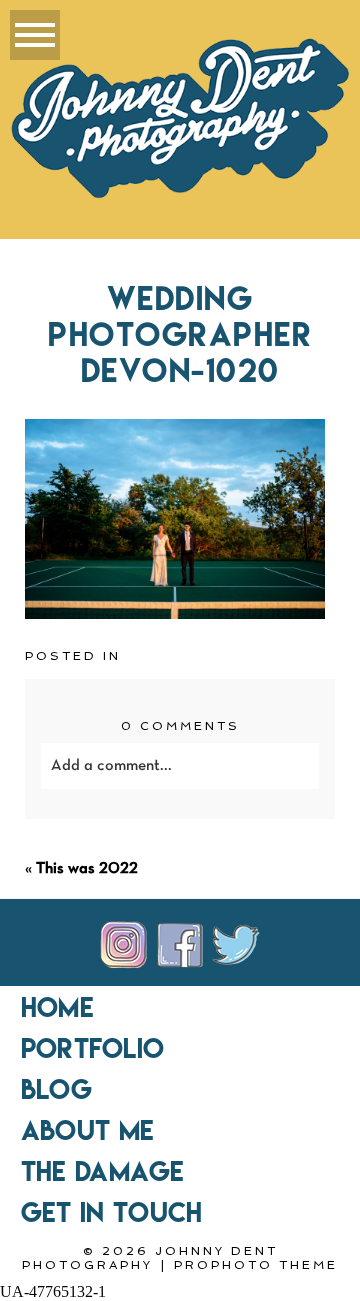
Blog (56, 1089)
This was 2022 (87, 869)
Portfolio (92, 1048)
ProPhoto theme (256, 1265)
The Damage (103, 1171)
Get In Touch (112, 1212)
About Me (87, 1130)
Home (57, 1007)
